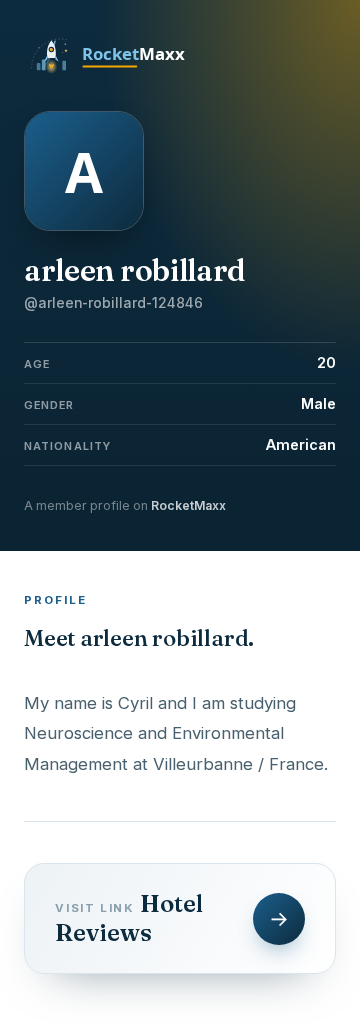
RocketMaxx (188, 505)
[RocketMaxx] (119, 72)
